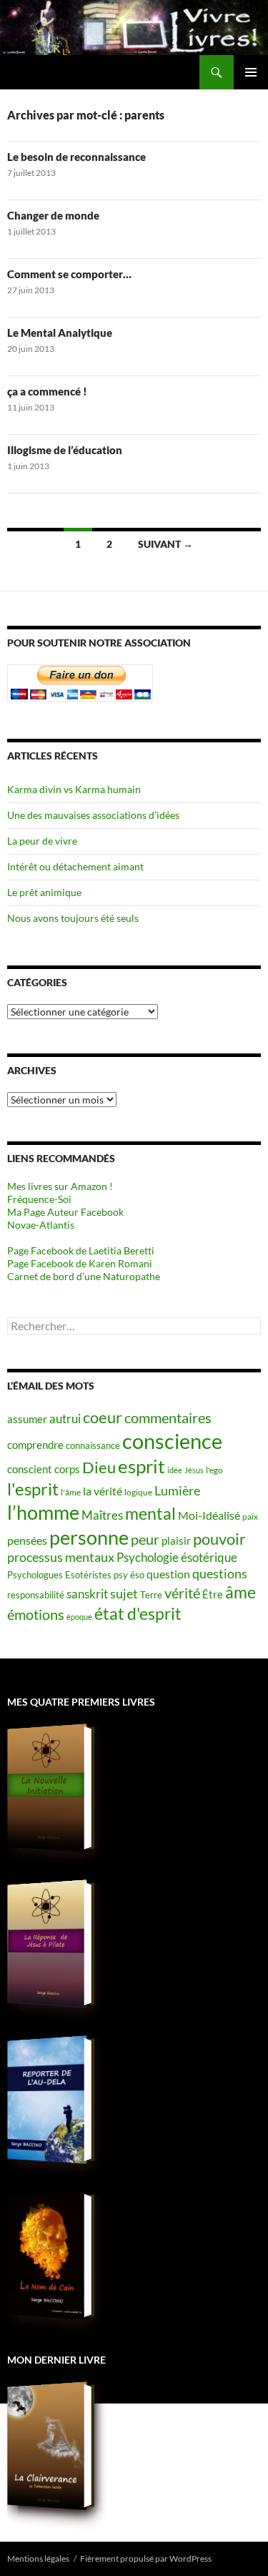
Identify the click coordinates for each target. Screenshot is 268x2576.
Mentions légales (38, 2558)
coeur (103, 1417)
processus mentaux (61, 1557)
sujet (124, 1594)
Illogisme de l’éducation (65, 450)
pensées (27, 1540)
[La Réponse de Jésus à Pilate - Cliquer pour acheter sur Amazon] (50, 1944)
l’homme (43, 1512)
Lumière (177, 1491)
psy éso (129, 1575)
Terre (151, 1595)
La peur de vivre (42, 841)
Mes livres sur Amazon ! (60, 1186)
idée (175, 1470)
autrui (65, 1419)
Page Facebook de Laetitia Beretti (81, 1250)
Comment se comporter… (69, 274)
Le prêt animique (44, 892)
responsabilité (36, 1595)
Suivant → (165, 544)
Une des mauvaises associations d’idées (93, 815)
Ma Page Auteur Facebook (65, 1212)
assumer (27, 1419)
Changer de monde (53, 215)
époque (79, 1617)
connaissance (93, 1445)
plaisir (176, 1541)
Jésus (194, 1470)
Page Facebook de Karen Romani (80, 1263)
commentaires (168, 1417)
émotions (36, 1614)
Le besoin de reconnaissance (76, 157)
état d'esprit (138, 1613)
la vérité (103, 1491)
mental (150, 1513)
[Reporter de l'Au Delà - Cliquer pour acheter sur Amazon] (50, 2100)
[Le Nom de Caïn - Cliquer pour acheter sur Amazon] (50, 2256)
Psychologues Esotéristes (59, 1575)
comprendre (35, 1445)
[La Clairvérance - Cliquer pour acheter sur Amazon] (50, 2446)
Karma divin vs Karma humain (74, 789)
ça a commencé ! (47, 391)
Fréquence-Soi (39, 1199)
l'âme (71, 1492)
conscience (172, 1441)
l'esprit (33, 1489)
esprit (142, 1466)
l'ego (214, 1470)
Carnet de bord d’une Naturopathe (84, 1276)
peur (145, 1539)
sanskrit (87, 1594)
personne (89, 1537)
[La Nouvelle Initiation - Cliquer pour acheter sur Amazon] (50, 1788)
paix (250, 1516)
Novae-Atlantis (41, 1225)
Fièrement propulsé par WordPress (146, 2558)
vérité (182, 1593)
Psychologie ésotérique (177, 1558)
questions (220, 1574)
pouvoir (219, 1539)
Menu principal (251, 72)
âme (240, 1592)
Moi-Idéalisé (209, 1515)
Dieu (99, 1467)
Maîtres (102, 1515)
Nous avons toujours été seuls (73, 918)
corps (67, 1469)
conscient (30, 1469)
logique (138, 1492)
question (168, 1574)
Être (213, 1594)
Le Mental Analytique (60, 333)
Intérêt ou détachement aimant (75, 866)
